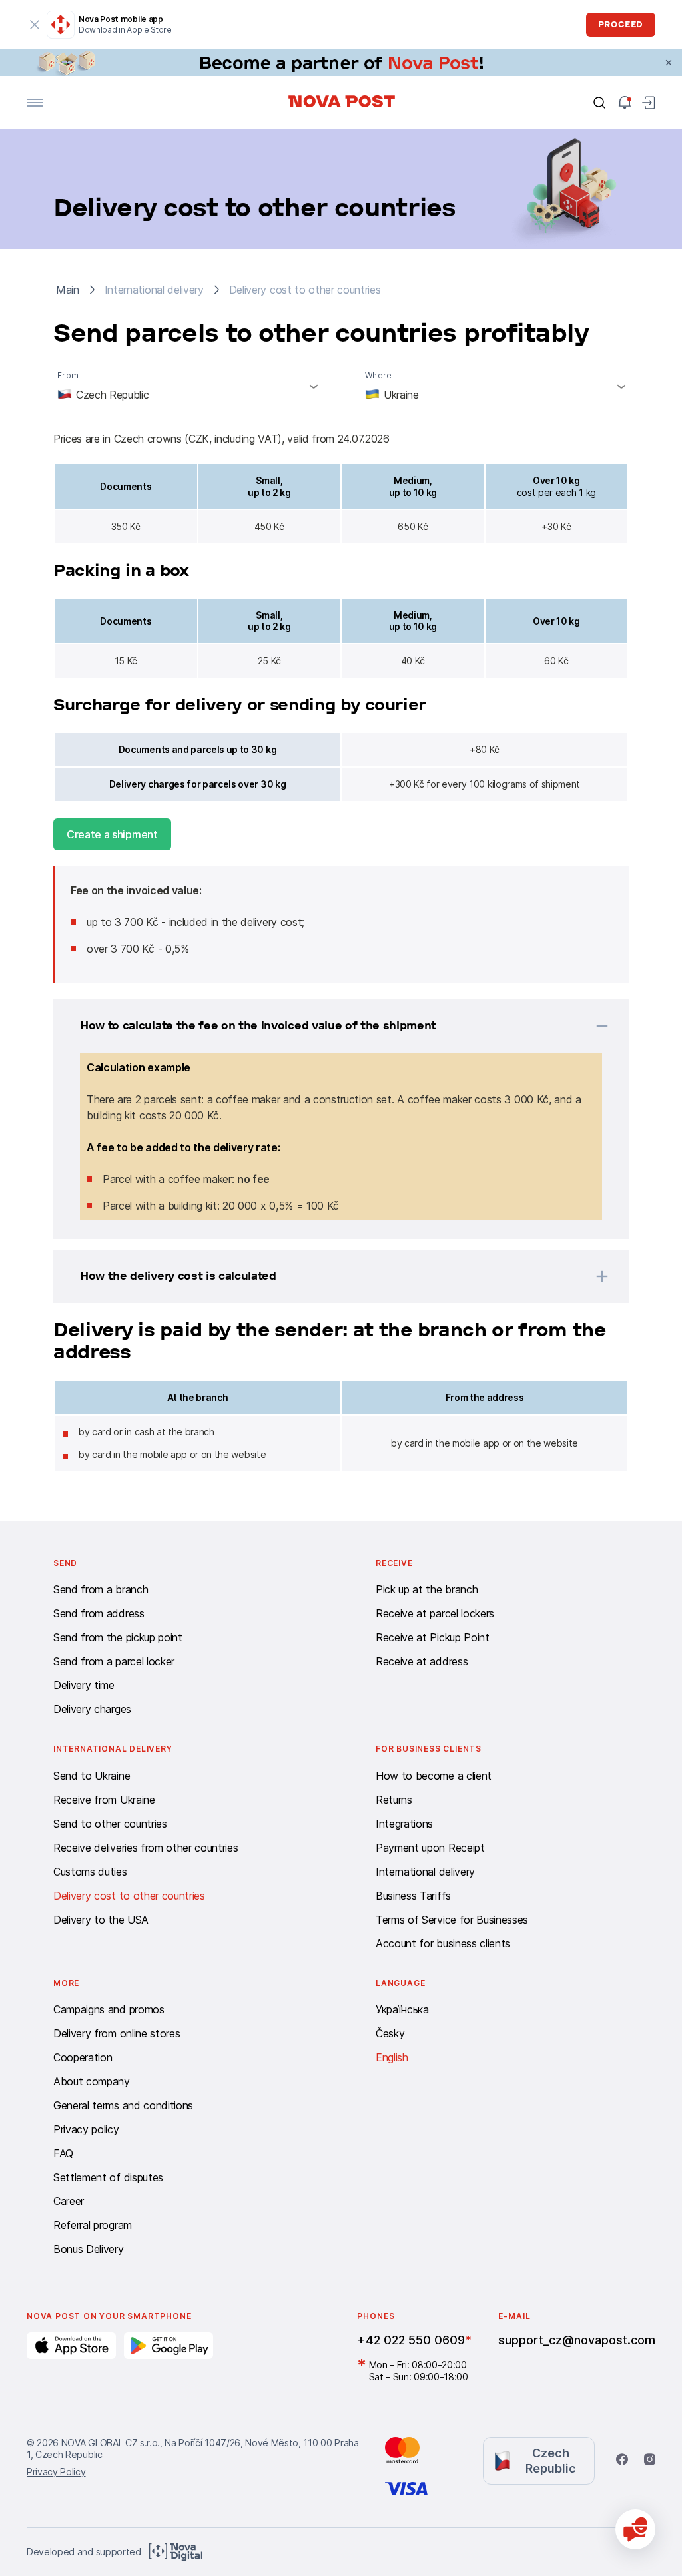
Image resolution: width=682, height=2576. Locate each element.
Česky (390, 2033)
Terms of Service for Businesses (452, 1920)
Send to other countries (110, 1824)
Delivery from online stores (117, 2033)
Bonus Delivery (89, 2249)
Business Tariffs (413, 1896)
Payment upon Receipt (430, 1848)
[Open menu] (35, 103)
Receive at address (422, 1661)
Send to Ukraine (92, 1776)
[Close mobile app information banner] (35, 25)
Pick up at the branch (427, 1589)
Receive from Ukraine (104, 1800)
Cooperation (83, 2057)
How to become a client (434, 1776)
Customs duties (90, 1872)
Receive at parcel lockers (435, 1613)
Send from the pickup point (118, 1637)
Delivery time (84, 1685)
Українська (402, 2009)
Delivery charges (92, 1709)
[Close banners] (669, 63)
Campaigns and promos (109, 2009)
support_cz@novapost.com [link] (577, 2340)
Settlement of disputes (108, 2177)
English (392, 2057)
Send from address (99, 1613)
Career (69, 2201)
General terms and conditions (123, 2105)
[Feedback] (635, 2529)
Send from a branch (101, 1589)
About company (92, 2081)
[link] (341, 63)
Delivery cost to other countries (129, 1896)
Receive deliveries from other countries (146, 1848)
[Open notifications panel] (625, 103)
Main (68, 290)
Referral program (93, 2225)
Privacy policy (86, 2129)
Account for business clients (443, 1943)
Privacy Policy (56, 2472)
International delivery (425, 1872)
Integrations (404, 1824)
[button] (324, 1026)
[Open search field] (599, 103)
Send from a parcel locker (114, 1661)
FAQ (63, 2153)
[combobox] (187, 386)
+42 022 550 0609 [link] (411, 2340)
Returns (394, 1800)
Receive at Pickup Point (433, 1637)
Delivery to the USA (101, 1920)
